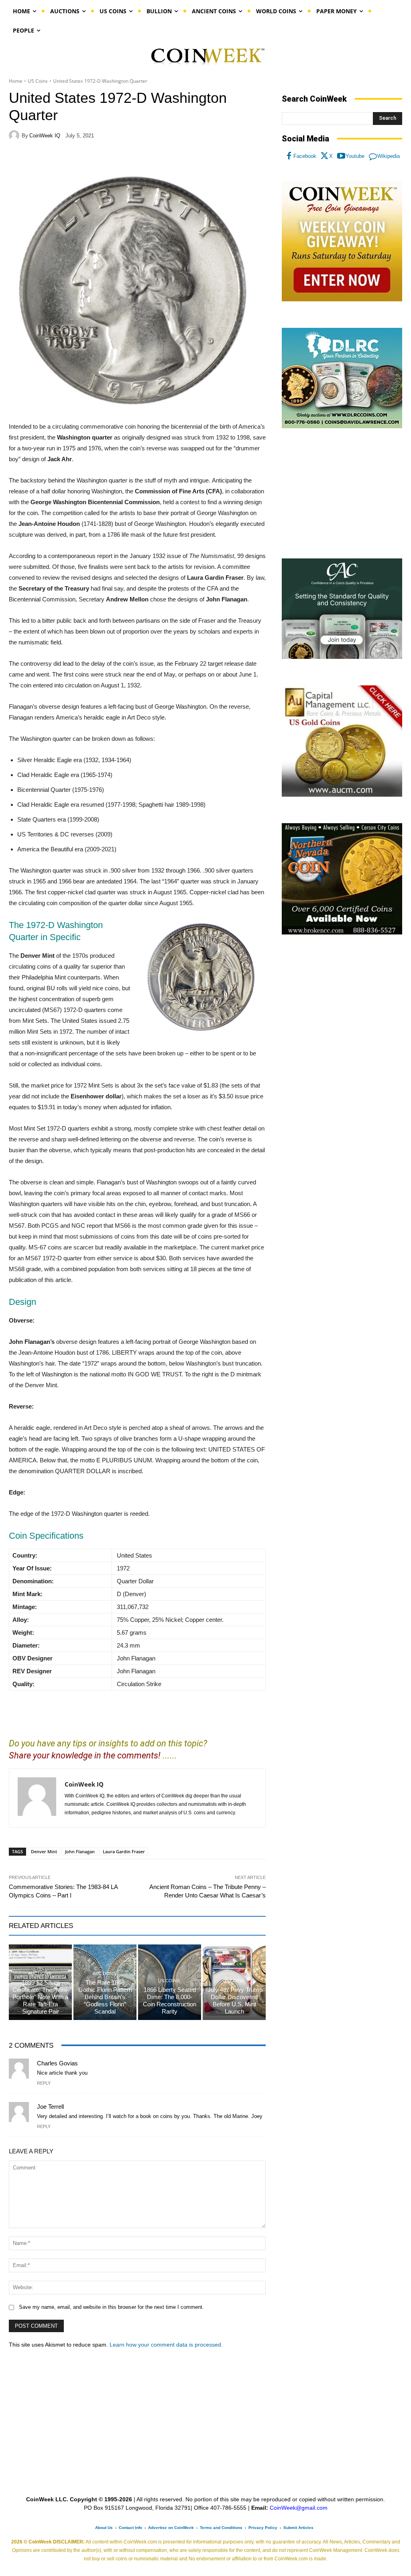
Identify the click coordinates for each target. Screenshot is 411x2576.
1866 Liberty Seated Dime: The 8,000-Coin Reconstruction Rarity (170, 2000)
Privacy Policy (263, 2528)
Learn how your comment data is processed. (166, 2345)
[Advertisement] (342, 494)
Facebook (305, 156)
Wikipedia (389, 156)
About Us (104, 2528)
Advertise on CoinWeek (171, 2528)
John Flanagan (80, 1851)
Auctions (40, 1974)
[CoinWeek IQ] (15, 135)
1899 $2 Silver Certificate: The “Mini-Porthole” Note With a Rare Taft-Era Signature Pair (41, 1997)
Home (16, 81)
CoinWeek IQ (45, 136)
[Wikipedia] (373, 156)
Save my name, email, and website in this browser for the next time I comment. (111, 2307)
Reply (44, 2083)
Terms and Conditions (221, 2528)
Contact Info (130, 2528)
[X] (325, 156)
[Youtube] (341, 156)
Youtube (355, 156)
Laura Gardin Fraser (124, 1851)
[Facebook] (289, 156)
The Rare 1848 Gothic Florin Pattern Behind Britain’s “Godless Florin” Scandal (105, 1997)
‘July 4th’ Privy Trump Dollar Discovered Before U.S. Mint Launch (234, 2000)
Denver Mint (44, 1851)
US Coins (38, 81)
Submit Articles (298, 2528)
